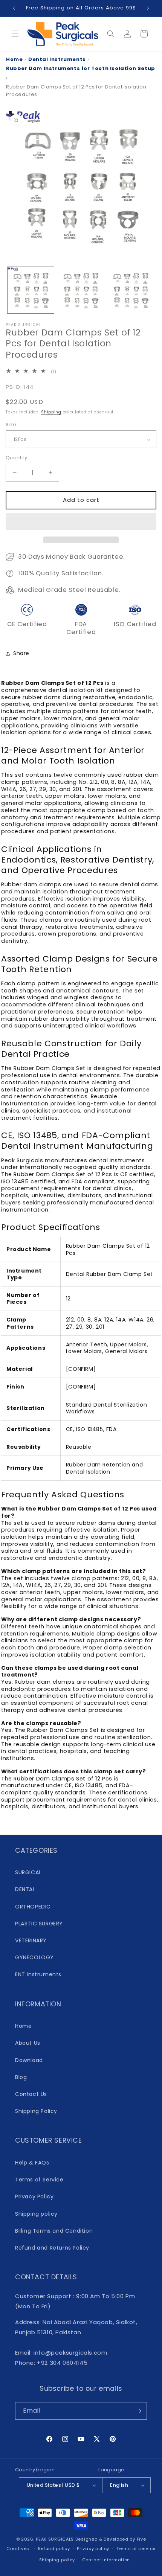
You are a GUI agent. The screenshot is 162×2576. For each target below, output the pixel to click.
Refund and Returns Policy (52, 2248)
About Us (28, 2043)
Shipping (51, 412)
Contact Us (31, 2094)
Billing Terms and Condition (54, 2231)
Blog (21, 2077)
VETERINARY (31, 1940)
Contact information (106, 2560)
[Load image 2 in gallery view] (81, 290)
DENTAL (25, 1889)
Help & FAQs (32, 2163)
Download (29, 2060)
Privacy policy (93, 2549)
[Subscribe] (138, 2411)
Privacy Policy (34, 2196)
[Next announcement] (148, 8)
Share (21, 653)
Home (14, 59)
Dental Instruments (57, 59)
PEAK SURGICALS (55, 2539)
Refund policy (54, 2549)
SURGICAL (28, 1872)
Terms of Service (39, 2180)
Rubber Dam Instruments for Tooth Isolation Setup (81, 68)
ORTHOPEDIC (33, 1907)
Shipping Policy (36, 2111)
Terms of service (136, 2549)
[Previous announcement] (14, 8)
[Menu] (15, 34)
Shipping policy (36, 2214)
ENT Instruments (38, 1974)
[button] (81, 522)
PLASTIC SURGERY (39, 1924)
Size (11, 425)
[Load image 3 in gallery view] (131, 290)
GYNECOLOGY (34, 1957)
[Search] (111, 34)
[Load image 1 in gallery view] (31, 290)
